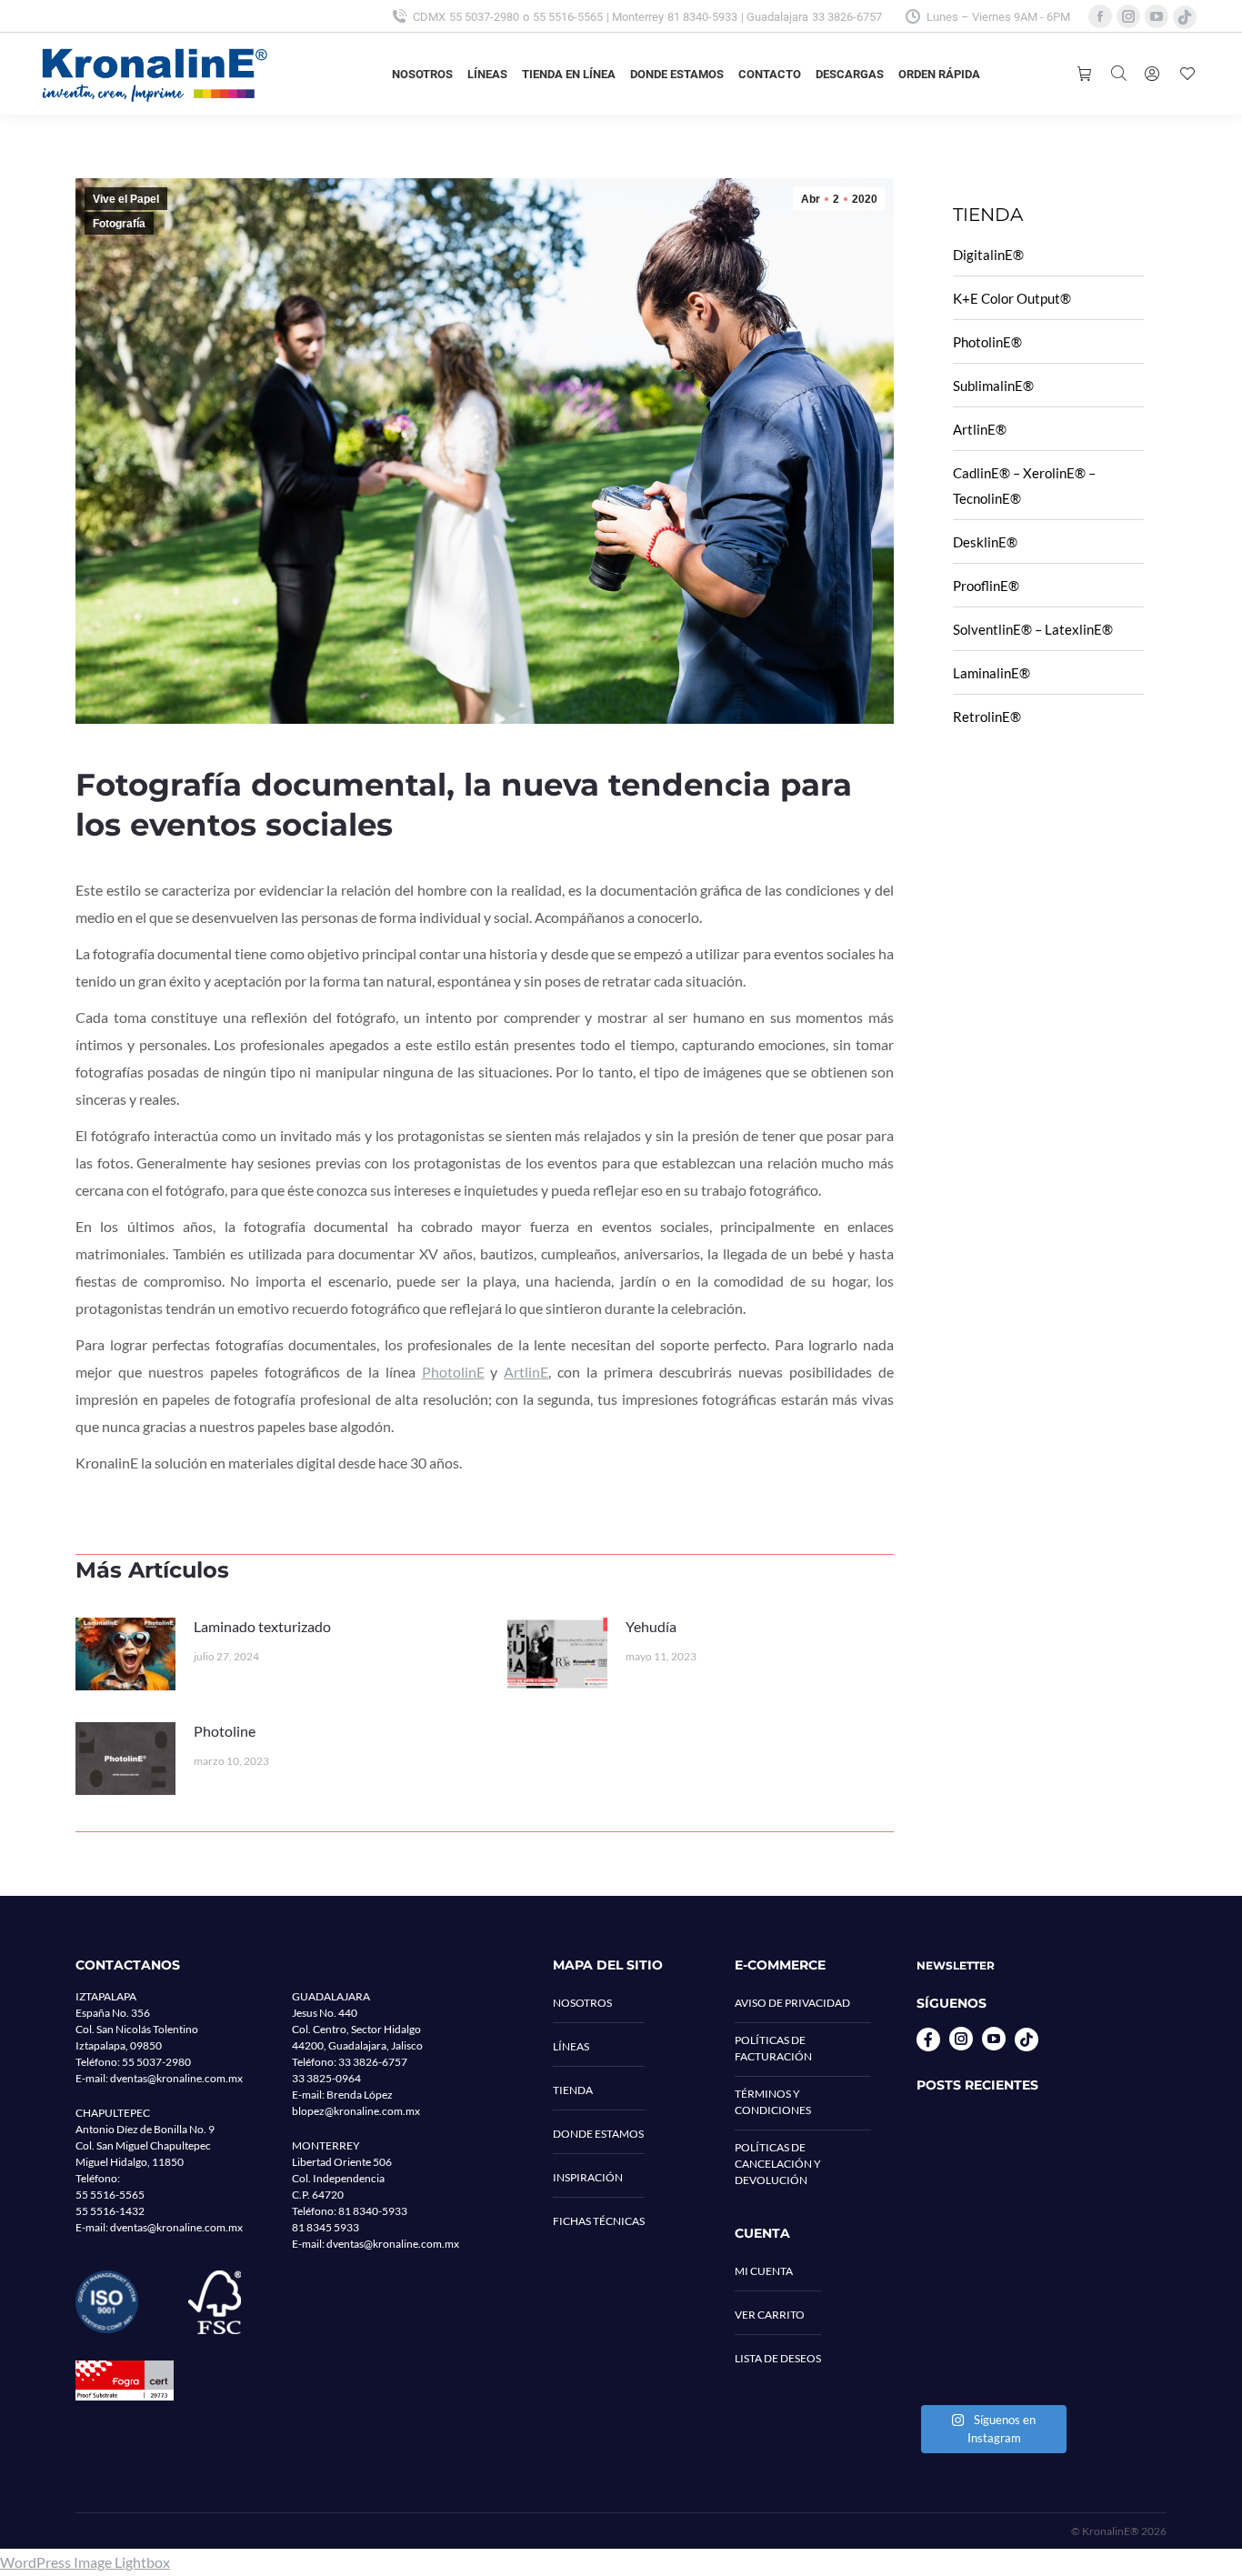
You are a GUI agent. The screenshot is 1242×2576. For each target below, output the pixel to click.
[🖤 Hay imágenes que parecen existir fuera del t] (992, 2348)
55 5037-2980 (484, 17)
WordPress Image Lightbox (85, 2562)
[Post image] (125, 1654)
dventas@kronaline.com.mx (176, 2078)
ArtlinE (526, 1372)
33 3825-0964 (326, 2078)
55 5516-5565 (568, 17)
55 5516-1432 (110, 2211)
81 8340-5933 (702, 17)
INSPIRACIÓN (588, 2177)
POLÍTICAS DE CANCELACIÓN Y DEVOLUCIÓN (778, 2164)
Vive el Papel (126, 199)
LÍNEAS (571, 2046)
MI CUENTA (764, 2271)
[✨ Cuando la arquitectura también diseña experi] (992, 2161)
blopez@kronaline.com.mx (356, 2111)
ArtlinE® (980, 429)
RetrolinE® (987, 717)
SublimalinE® (993, 386)
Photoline (225, 1731)
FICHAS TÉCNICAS (599, 2221)
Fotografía (119, 224)
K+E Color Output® (1012, 298)
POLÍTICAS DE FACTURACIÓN (773, 2048)
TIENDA (573, 2090)
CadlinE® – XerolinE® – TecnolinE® (1024, 486)
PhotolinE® (987, 342)
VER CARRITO (770, 2315)
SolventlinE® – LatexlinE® (1033, 629)
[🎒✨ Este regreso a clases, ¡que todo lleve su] (992, 2254)
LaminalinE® (992, 673)
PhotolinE (453, 1372)
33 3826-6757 (847, 17)
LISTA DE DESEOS (778, 2358)
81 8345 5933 (326, 2227)
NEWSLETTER (956, 1965)
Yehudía (651, 1626)
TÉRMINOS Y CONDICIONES (773, 2102)
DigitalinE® (988, 255)
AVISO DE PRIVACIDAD (792, 2003)
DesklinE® (985, 542)
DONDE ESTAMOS (598, 2134)
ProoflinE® (986, 586)
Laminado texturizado (262, 1626)
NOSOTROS (582, 2003)
